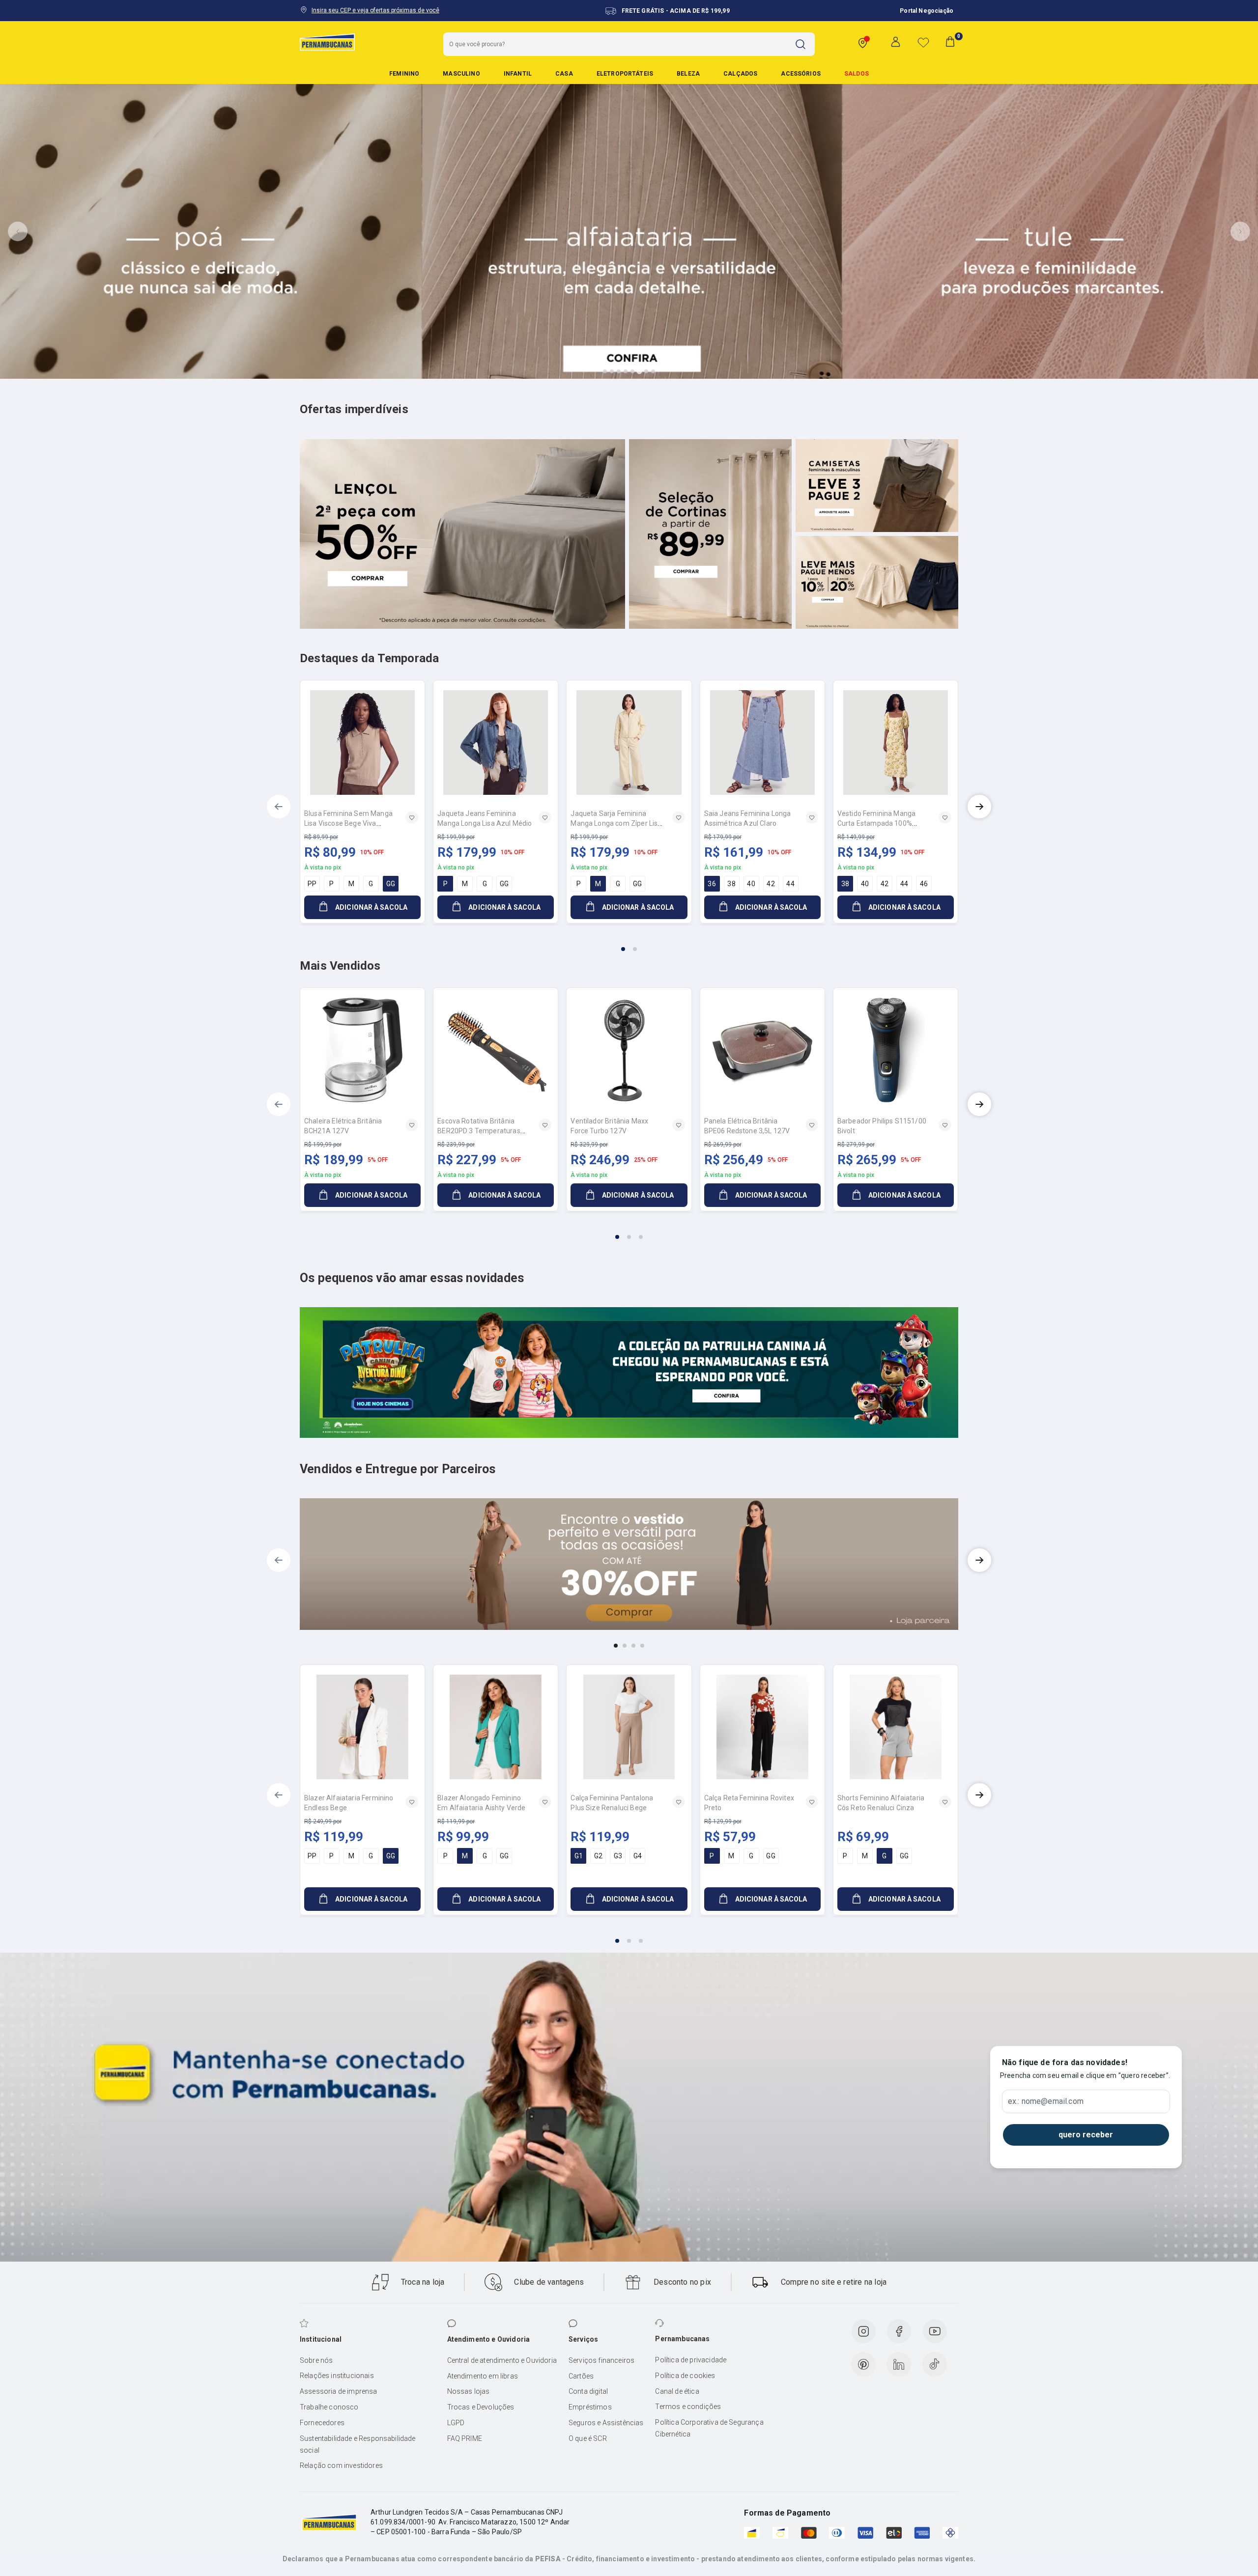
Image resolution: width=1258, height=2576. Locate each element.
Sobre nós (316, 2360)
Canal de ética (677, 2391)
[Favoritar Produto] (412, 817)
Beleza (688, 74)
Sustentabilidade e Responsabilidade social (358, 2444)
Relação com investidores (341, 2465)
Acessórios (801, 74)
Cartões (581, 2376)
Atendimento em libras (483, 2376)
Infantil (518, 74)
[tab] (605, 371)
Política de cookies (685, 2376)
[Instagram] (863, 2331)
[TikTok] (935, 2364)
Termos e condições (688, 2407)
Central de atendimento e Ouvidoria (502, 2360)
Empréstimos (590, 2407)
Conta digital (588, 2391)
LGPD (456, 2423)
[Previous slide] (18, 231)
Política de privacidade (691, 2360)
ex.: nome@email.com (1046, 2101)
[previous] (279, 807)
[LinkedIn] (899, 2364)
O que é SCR (588, 2438)
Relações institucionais (337, 2376)
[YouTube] (935, 2331)
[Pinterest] (863, 2364)
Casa (564, 74)
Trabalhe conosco (329, 2407)
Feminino (404, 74)
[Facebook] (899, 2331)
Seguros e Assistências (606, 2423)
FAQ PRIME (465, 2438)
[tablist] (629, 943)
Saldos (857, 74)
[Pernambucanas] (327, 42)
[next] (979, 807)
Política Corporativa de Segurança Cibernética (709, 2428)
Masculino (461, 74)
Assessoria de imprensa (339, 2391)
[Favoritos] (923, 42)
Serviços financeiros (601, 2360)
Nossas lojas (469, 2391)
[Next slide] (1240, 231)
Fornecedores (322, 2423)
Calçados (740, 74)
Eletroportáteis (625, 74)
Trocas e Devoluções (481, 2407)
